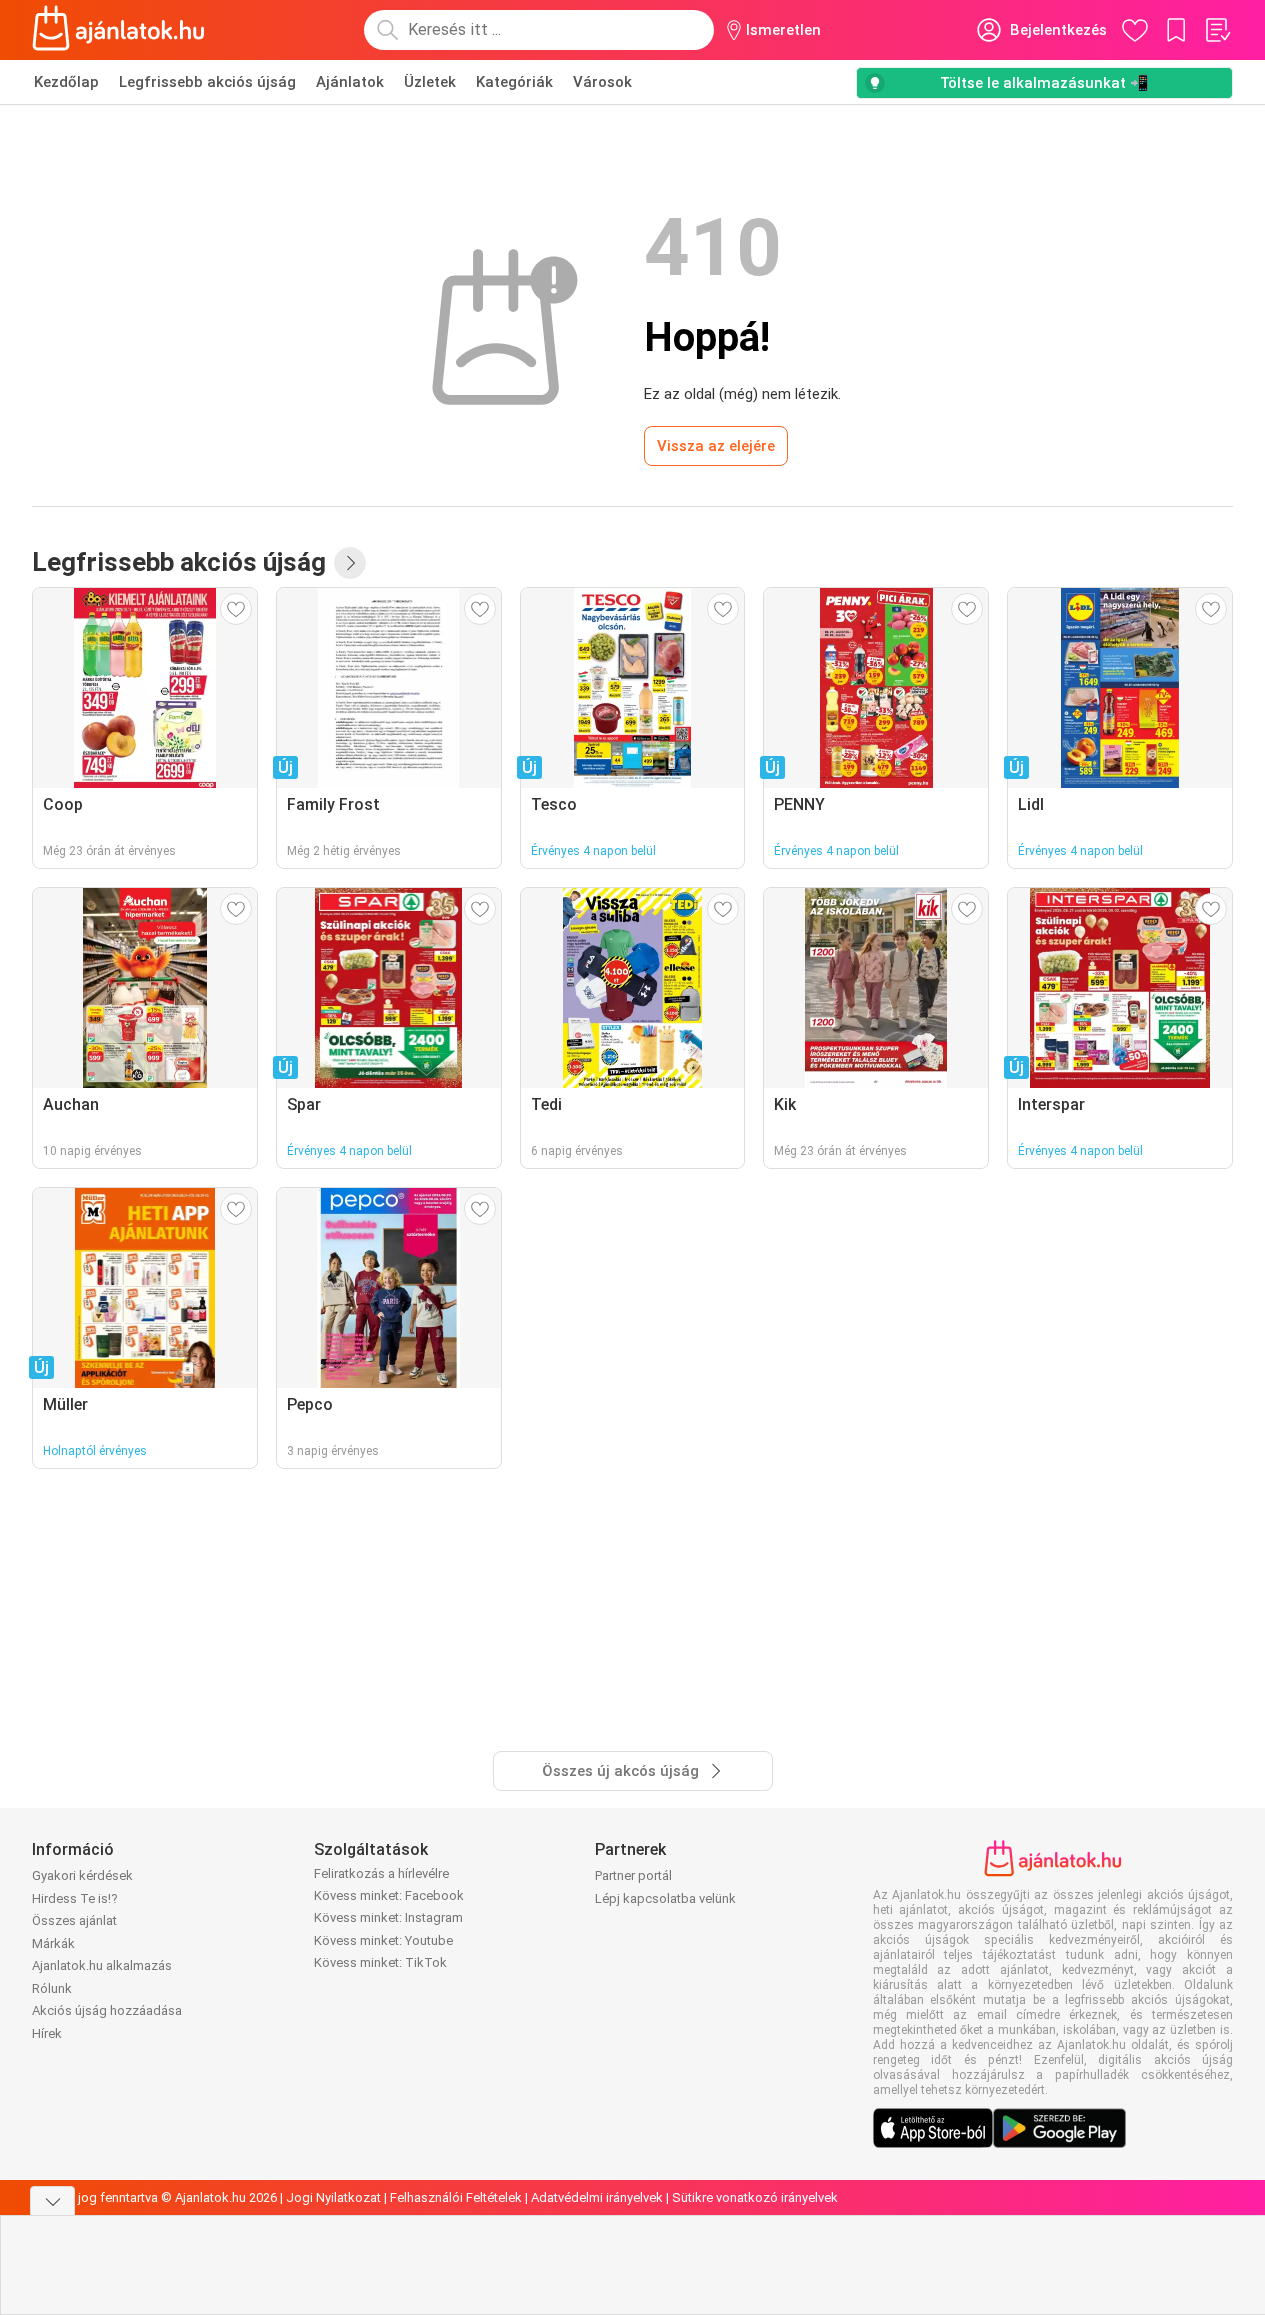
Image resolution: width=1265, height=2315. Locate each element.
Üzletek (430, 82)
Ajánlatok (350, 82)
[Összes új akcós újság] (350, 563)
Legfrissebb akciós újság (207, 82)
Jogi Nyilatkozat (333, 2197)
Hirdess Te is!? (75, 1898)
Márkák (53, 1943)
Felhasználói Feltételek (456, 2197)
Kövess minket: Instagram (388, 1917)
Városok (602, 82)
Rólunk (52, 1988)
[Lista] (1217, 30)
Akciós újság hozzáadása (107, 2010)
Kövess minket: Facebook (389, 1895)
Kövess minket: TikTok (380, 1962)
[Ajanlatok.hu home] (118, 30)
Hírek (47, 2033)
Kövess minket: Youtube (383, 1940)
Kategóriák (514, 82)
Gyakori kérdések (82, 1875)
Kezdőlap (66, 82)
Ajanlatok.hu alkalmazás (102, 1965)
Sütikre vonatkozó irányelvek (755, 2197)
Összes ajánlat (74, 1920)
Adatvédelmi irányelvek (597, 2197)
